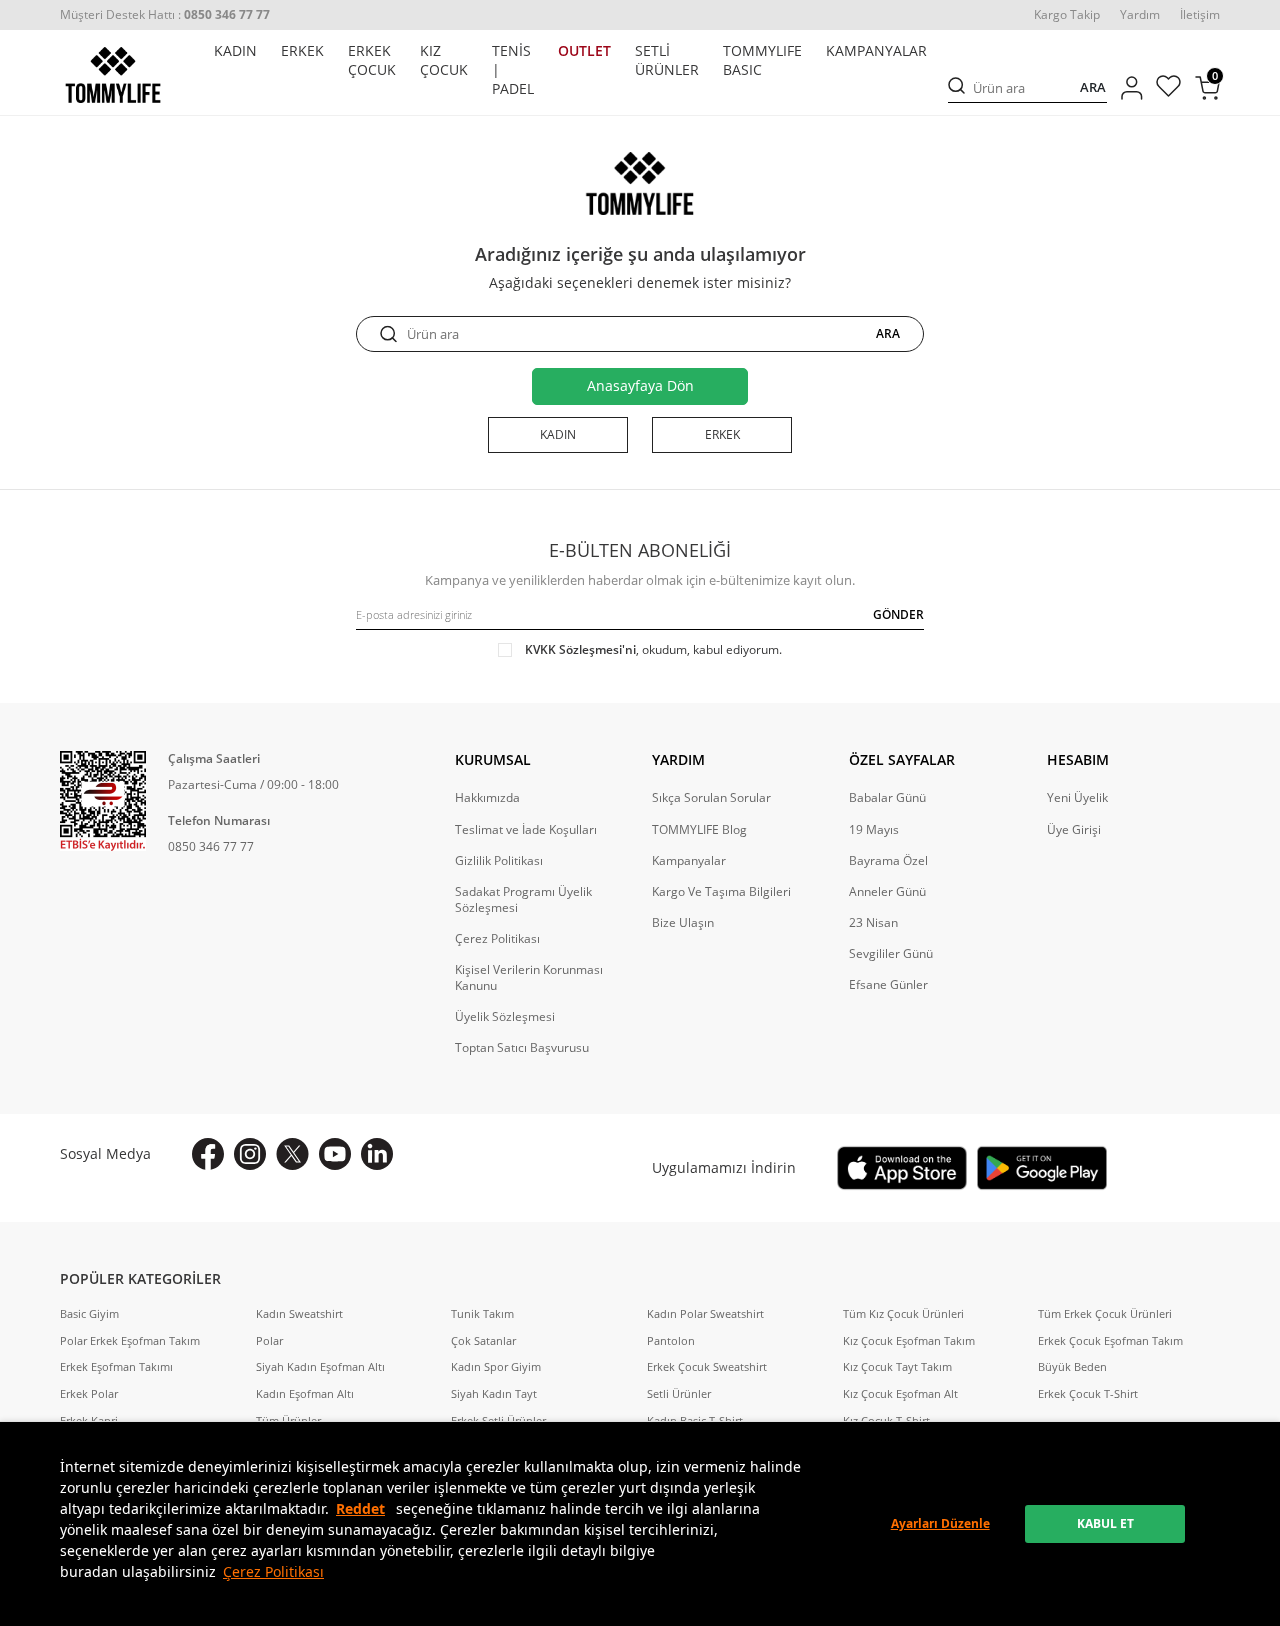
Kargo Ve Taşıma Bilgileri (721, 892)
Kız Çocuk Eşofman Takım (909, 1341)
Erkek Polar (89, 1394)
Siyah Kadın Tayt (494, 1394)
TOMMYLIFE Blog (699, 830)
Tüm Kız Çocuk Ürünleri (903, 1314)
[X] (292, 1154)
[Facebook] (208, 1154)
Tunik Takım (482, 1314)
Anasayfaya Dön (640, 385)
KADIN (235, 51)
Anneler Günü (887, 892)
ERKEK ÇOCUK (372, 60)
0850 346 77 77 (211, 846)
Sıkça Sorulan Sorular (711, 798)
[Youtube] (335, 1154)
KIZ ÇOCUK (444, 60)
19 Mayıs (874, 830)
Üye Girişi (1074, 830)
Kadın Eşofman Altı (305, 1394)
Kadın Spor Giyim (496, 1367)
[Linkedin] (377, 1154)
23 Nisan (873, 923)
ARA (1093, 88)
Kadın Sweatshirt (299, 1314)
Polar (269, 1341)
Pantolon (671, 1341)
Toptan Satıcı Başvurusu (522, 1048)
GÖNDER (898, 614)
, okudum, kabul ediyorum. (653, 650)
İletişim (1200, 15)
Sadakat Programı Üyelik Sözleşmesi (523, 900)
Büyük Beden (1072, 1367)
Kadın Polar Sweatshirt (705, 1314)
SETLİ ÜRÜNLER (667, 60)
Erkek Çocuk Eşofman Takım (1110, 1341)
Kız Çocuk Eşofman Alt (900, 1394)
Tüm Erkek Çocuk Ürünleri (1105, 1314)
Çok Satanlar (483, 1341)
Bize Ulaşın (683, 923)
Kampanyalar (689, 861)
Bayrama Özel (888, 861)
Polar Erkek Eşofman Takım (130, 1341)
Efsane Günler (888, 985)
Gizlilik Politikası (499, 861)
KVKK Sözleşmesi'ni (580, 649)
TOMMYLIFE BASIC (762, 60)
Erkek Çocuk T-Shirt (1088, 1394)
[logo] (113, 75)
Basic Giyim (89, 1314)
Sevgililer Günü (891, 954)
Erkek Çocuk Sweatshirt (707, 1367)
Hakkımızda (487, 798)
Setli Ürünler (679, 1394)
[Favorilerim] (1168, 88)
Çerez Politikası (273, 1571)
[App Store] (902, 1168)
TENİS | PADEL (513, 70)
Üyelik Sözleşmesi (505, 1017)
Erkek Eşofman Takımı (116, 1367)
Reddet (360, 1508)
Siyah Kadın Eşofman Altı (320, 1367)
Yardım (1140, 15)
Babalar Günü (887, 798)
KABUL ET (1105, 1523)
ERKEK (302, 51)
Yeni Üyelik (1077, 798)
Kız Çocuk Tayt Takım (897, 1367)
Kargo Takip (1067, 15)
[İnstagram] (250, 1154)
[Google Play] (1042, 1168)
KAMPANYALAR (876, 51)
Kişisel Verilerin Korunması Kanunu (529, 978)
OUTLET (584, 51)
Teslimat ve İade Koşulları (526, 830)
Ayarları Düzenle (940, 1523)
